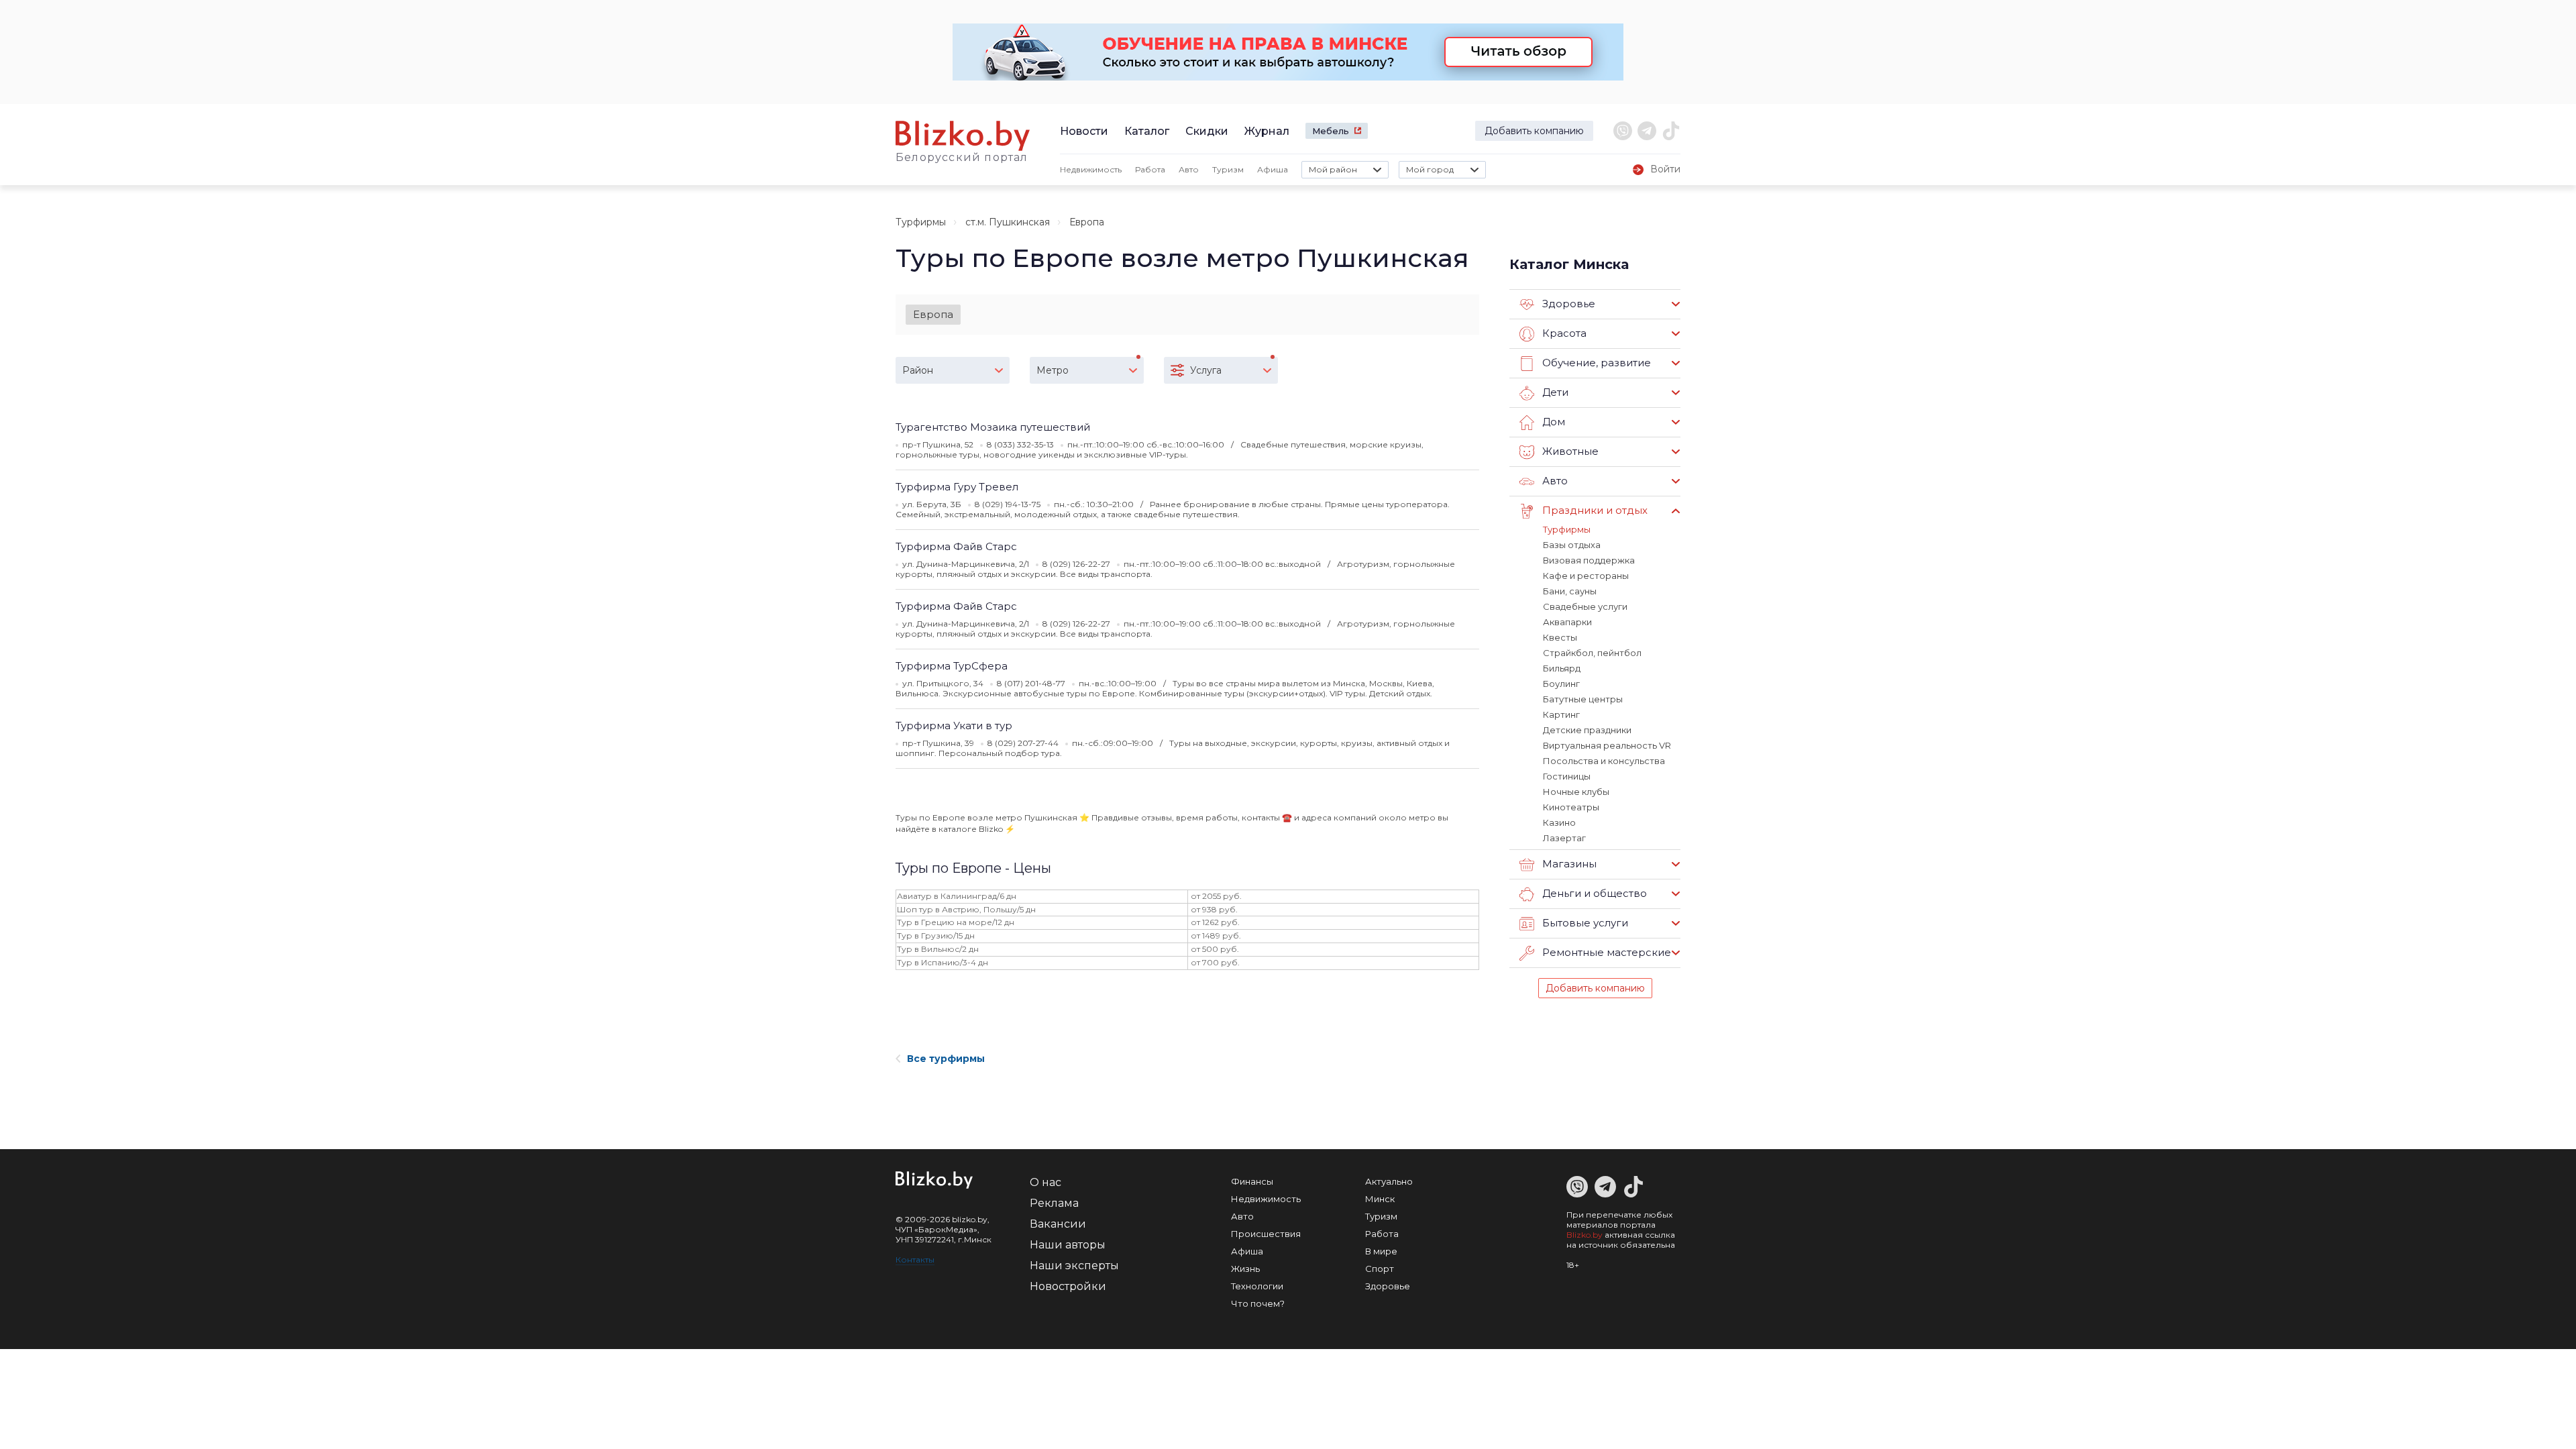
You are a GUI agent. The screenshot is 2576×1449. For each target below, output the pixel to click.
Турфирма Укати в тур (954, 726)
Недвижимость (1091, 169)
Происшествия (1266, 1234)
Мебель (1331, 131)
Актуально (1389, 1181)
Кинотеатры (1571, 807)
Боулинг (1561, 684)
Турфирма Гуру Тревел (957, 487)
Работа (1150, 169)
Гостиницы (1567, 776)
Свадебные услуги (1585, 606)
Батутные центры (1583, 699)
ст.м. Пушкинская (1008, 222)
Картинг (1561, 714)
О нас (1045, 1182)
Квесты (1560, 637)
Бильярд (1562, 668)
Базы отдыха (1572, 545)
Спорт (1380, 1269)
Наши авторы (1068, 1245)
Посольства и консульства (1604, 761)
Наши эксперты (1074, 1266)
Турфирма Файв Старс (956, 546)
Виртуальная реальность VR (1607, 745)
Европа (933, 314)
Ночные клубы (1576, 792)
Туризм (1228, 169)
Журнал (1267, 131)
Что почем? (1258, 1303)
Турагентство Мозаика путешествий (993, 427)
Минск (1380, 1199)
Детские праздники (1587, 730)
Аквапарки (1567, 622)
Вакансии (1058, 1224)
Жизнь (1245, 1269)
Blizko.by (1585, 1235)
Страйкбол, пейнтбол (1592, 653)
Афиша (1273, 169)
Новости (1084, 131)
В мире (1381, 1251)
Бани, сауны (1570, 591)
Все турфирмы (946, 1059)
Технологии (1257, 1286)
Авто (1189, 169)
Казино (1559, 822)
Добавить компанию (1534, 131)
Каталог (1147, 131)
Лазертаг (1564, 838)
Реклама (1054, 1203)
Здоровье (1388, 1286)
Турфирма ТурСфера (952, 666)
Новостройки (1068, 1286)
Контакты (915, 1259)
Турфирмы (921, 222)
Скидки (1207, 131)
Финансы (1252, 1181)
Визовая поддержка (1589, 560)
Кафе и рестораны (1586, 576)
